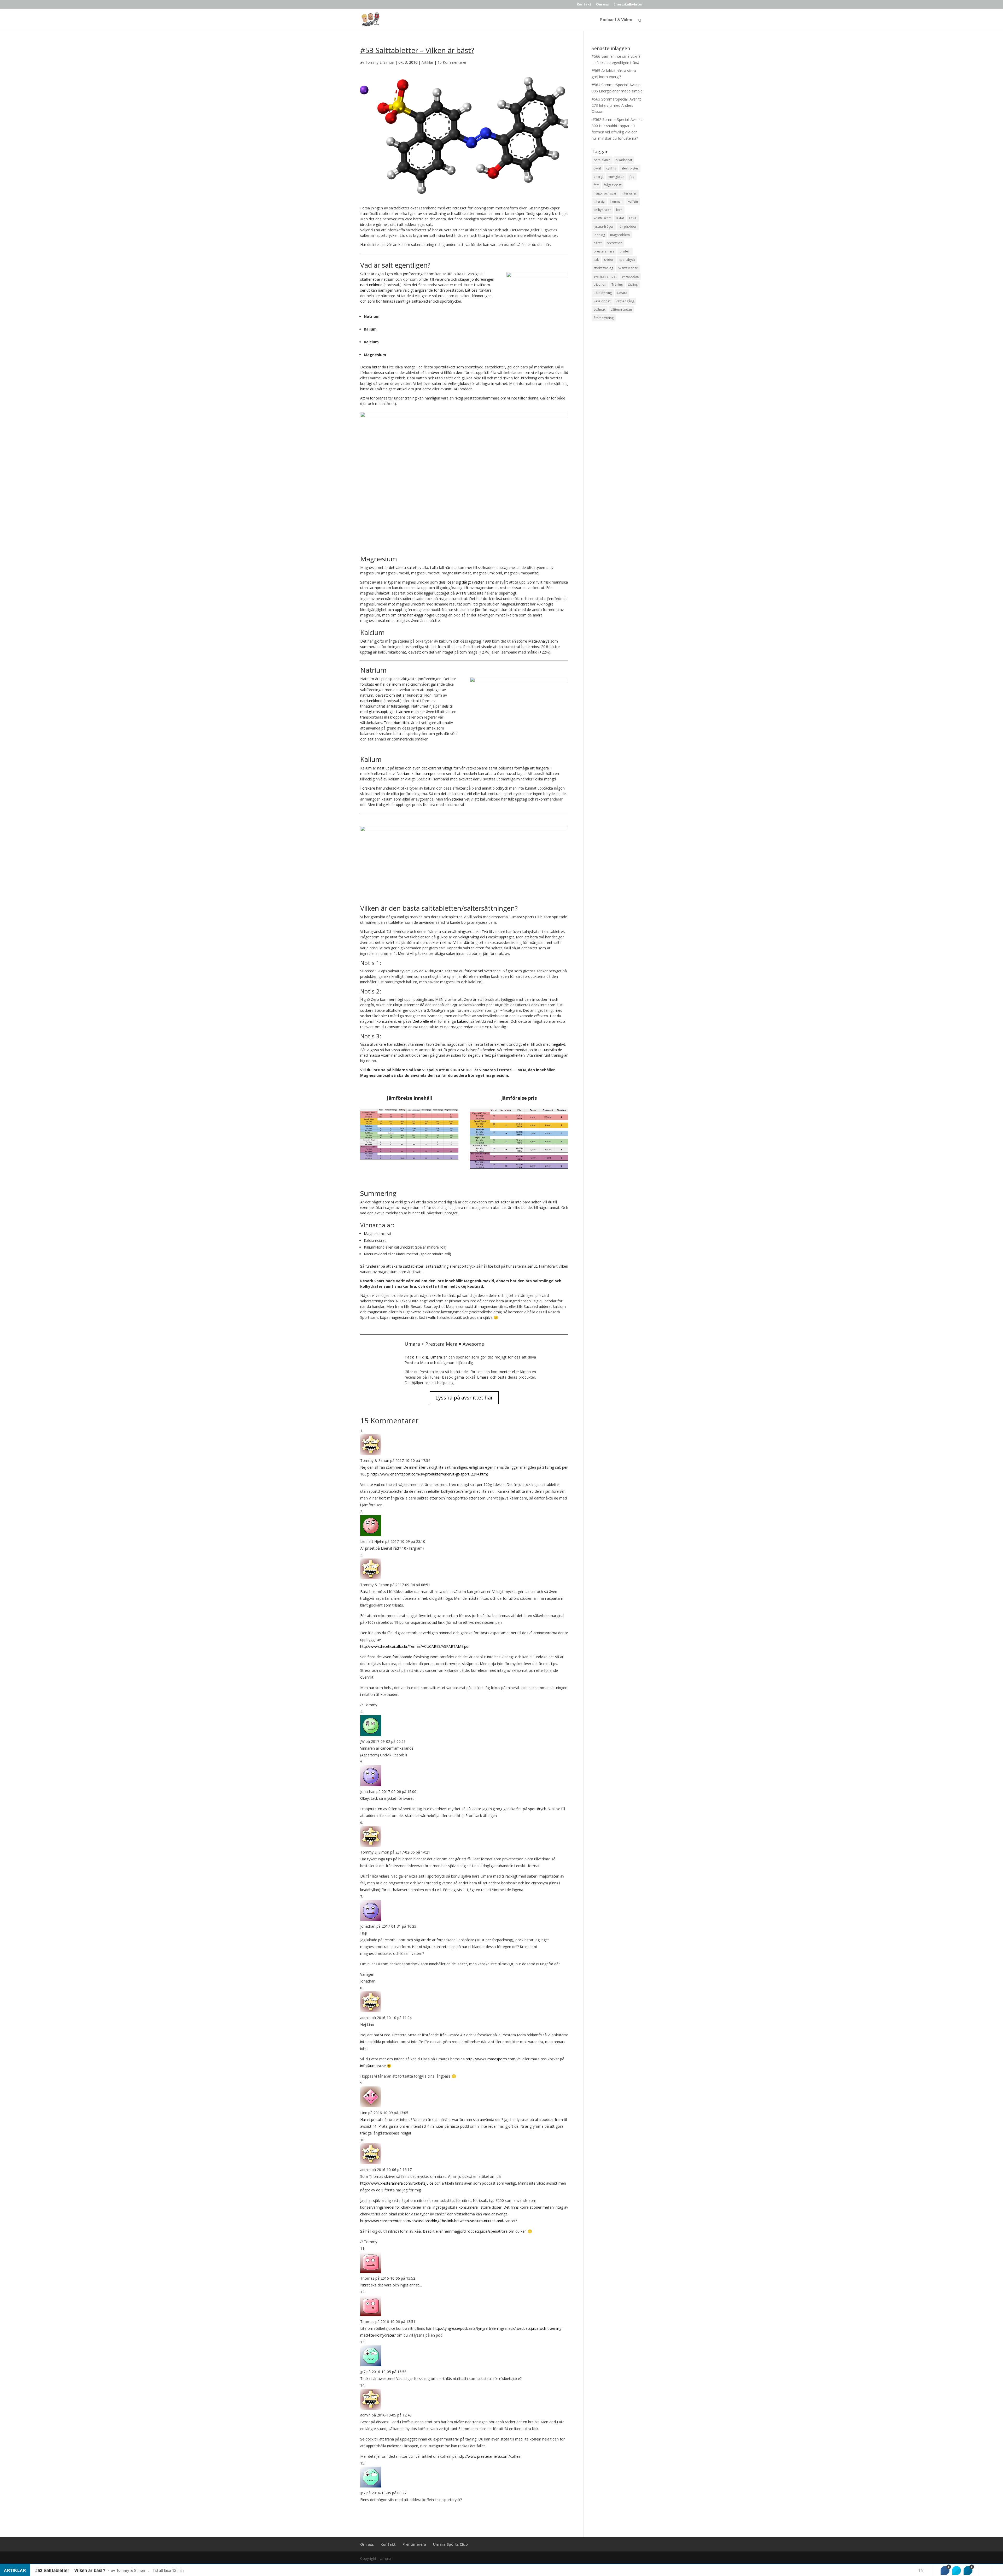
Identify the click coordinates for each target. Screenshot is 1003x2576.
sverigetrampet (605, 276)
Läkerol (464, 1021)
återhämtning (604, 318)
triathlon (600, 284)
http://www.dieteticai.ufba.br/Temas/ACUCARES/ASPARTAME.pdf (415, 1646)
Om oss (602, 5)
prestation (614, 243)
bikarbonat (624, 160)
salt (596, 260)
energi (598, 177)
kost (619, 210)
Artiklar (427, 62)
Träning (617, 284)
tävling (633, 284)
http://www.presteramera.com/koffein (489, 2456)
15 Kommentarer (452, 62)
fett (596, 185)
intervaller (629, 193)
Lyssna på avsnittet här (464, 1398)
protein (625, 251)
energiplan (616, 177)
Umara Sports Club (527, 917)
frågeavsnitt (613, 185)
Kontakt (584, 5)
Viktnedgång (625, 301)
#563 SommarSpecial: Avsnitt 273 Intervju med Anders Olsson (616, 105)
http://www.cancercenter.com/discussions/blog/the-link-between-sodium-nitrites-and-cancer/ (439, 2221)
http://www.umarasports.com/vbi (494, 2059)
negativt (558, 1044)
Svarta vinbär (628, 268)
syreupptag (630, 276)
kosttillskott (602, 218)
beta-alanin (602, 160)
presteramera (604, 251)
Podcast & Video (616, 20)
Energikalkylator (628, 5)
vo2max (600, 310)
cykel (597, 168)
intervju (599, 201)
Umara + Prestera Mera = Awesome (444, 1344)
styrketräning (603, 268)
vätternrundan (621, 310)
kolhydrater (602, 210)
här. (548, 245)
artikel (402, 389)
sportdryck (627, 260)
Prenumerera (414, 2544)
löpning (599, 235)
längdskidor (628, 227)
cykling (611, 168)
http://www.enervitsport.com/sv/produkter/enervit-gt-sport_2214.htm (429, 1474)
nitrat (598, 243)
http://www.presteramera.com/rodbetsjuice (397, 2183)
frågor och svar (605, 193)
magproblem (620, 235)
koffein (633, 201)
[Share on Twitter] (957, 2571)
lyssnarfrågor (604, 227)
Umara (436, 1357)
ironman (616, 201)
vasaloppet (602, 301)
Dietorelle (421, 1021)
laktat (620, 218)
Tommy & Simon (380, 62)
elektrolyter (630, 168)
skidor (609, 260)
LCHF (633, 218)
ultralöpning (603, 293)
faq (632, 177)
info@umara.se (373, 2066)
